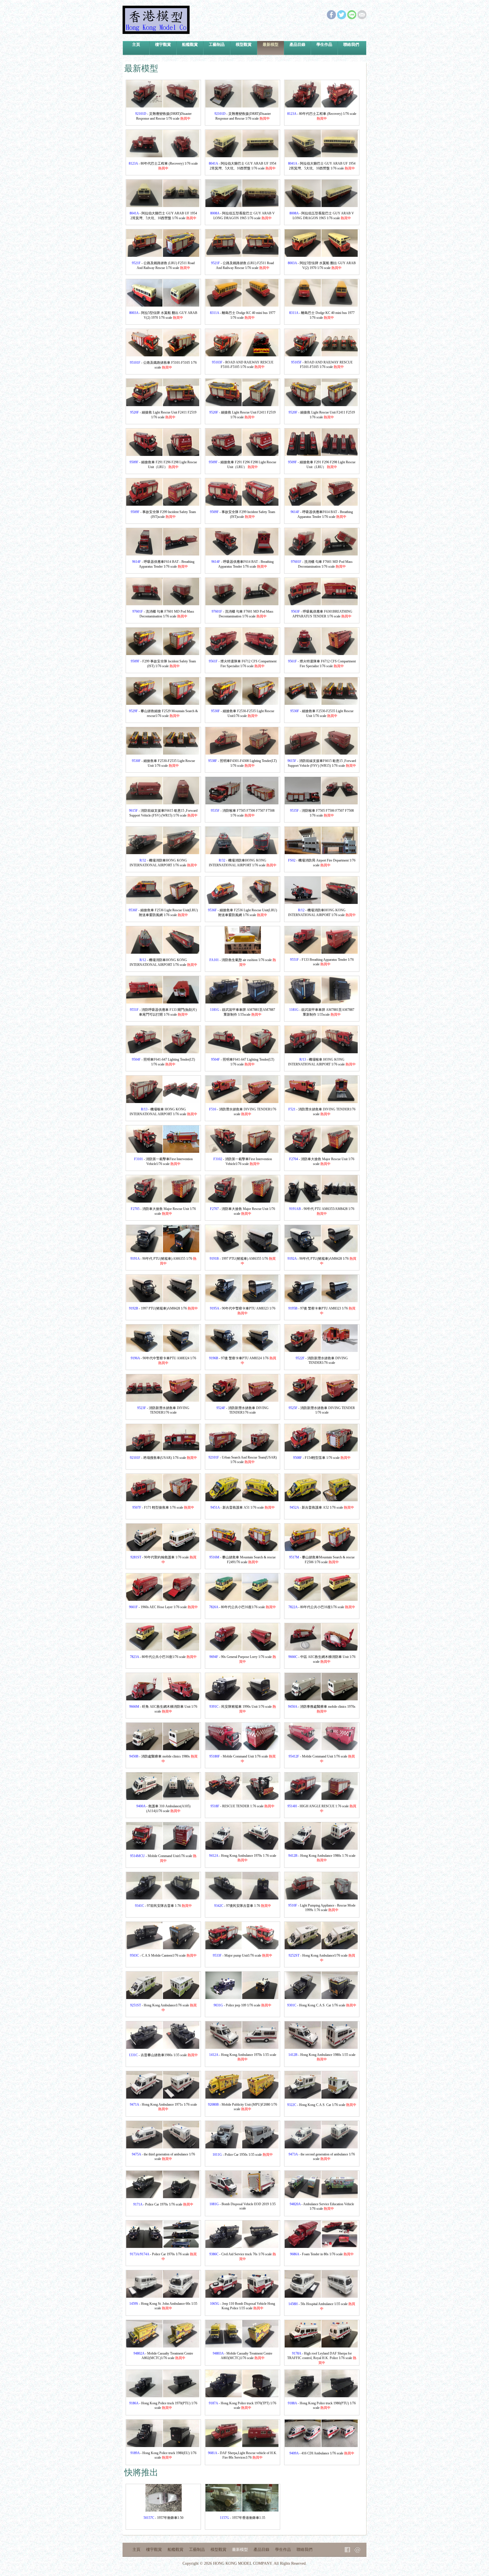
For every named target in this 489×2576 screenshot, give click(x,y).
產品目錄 (297, 44)
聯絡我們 (351, 44)
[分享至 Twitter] (342, 18)
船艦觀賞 (190, 44)
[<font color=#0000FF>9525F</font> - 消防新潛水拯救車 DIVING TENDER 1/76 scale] (303, 1400)
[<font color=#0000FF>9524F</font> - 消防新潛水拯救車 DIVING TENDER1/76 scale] (224, 1400)
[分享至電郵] (362, 18)
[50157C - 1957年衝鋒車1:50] (144, 2510)
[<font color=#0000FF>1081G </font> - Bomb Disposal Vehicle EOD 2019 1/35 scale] (224, 2197)
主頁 (136, 44)
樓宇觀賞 (163, 44)
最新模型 (271, 44)
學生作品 (324, 44)
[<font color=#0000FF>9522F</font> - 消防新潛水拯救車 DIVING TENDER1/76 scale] (303, 1350)
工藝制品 (217, 44)
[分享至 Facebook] (331, 18)
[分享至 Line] (352, 18)
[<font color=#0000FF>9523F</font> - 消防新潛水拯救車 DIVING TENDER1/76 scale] (144, 1400)
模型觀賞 (244, 44)
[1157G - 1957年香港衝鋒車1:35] (224, 2510)
